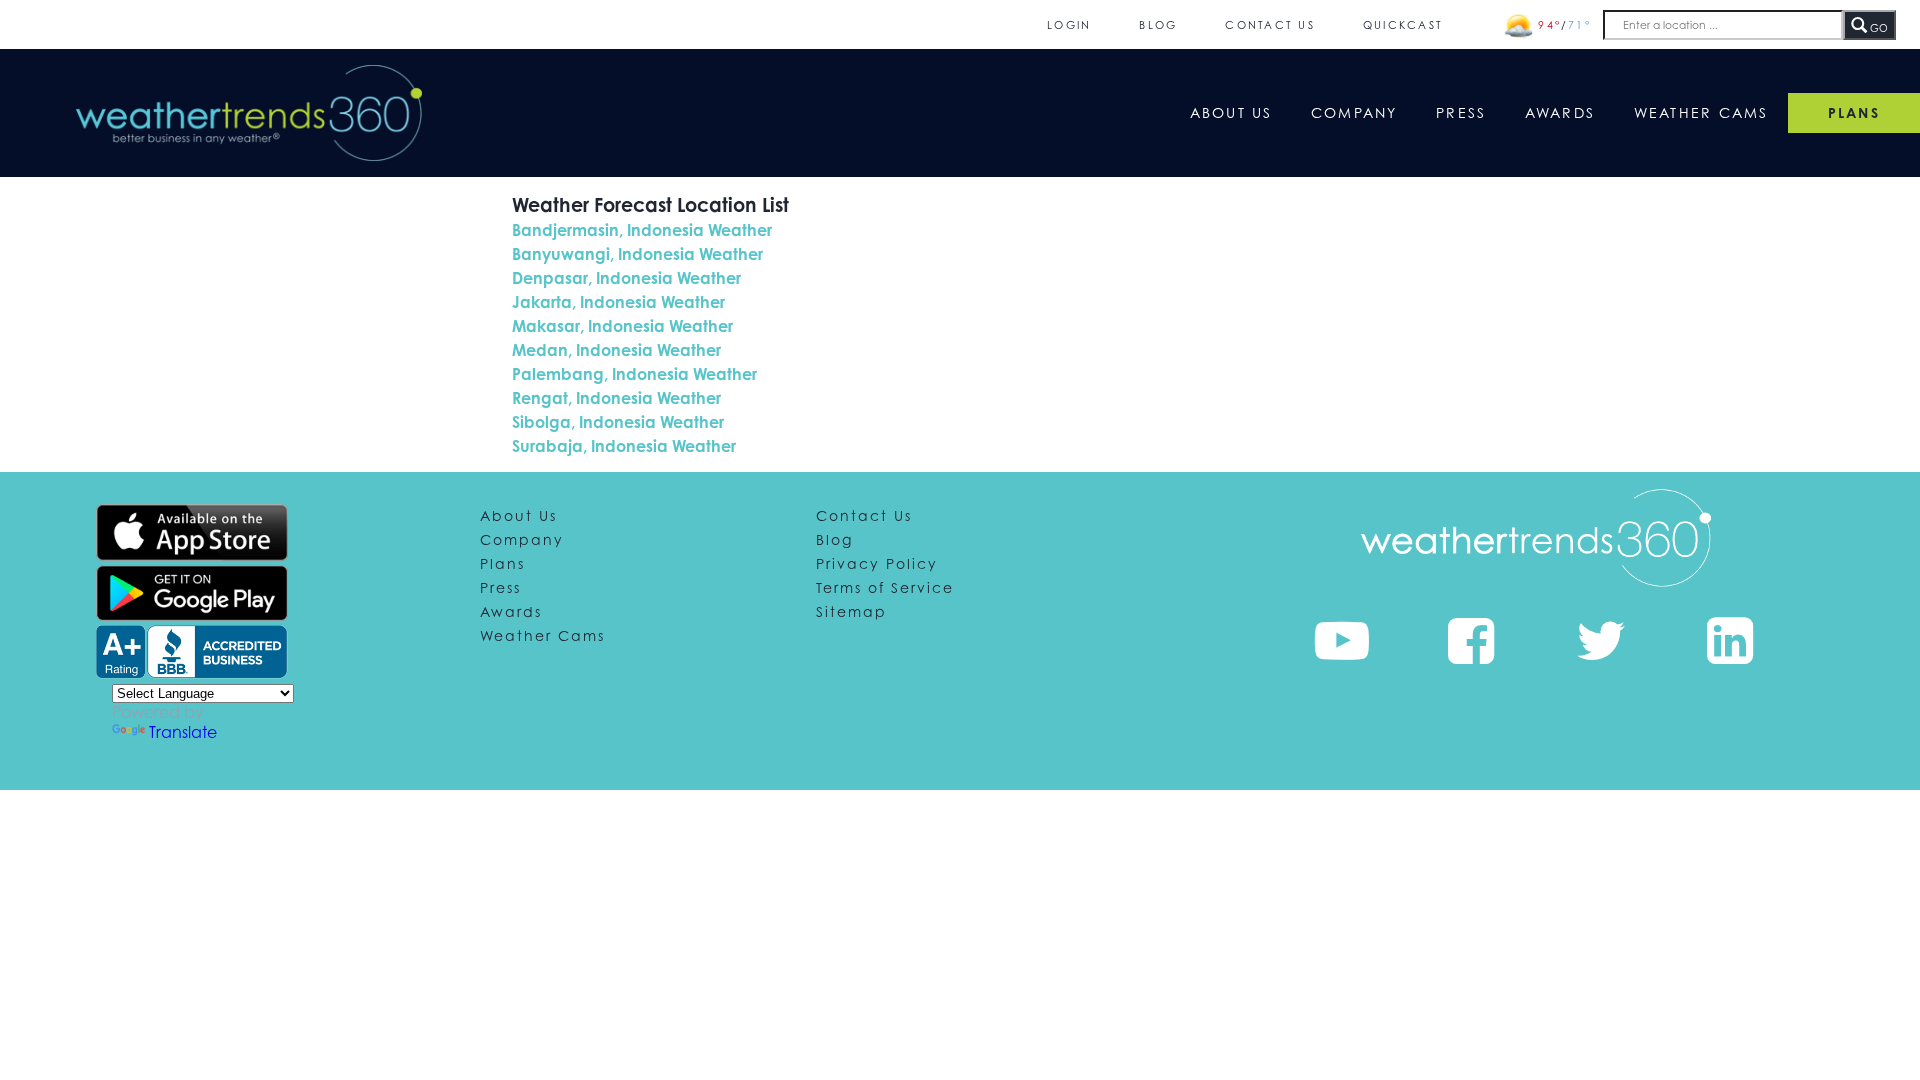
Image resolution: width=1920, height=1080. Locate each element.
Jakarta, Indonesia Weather (618, 302)
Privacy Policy (877, 563)
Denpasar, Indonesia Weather (626, 278)
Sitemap (851, 611)
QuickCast (1403, 24)
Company (1354, 112)
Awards (1560, 112)
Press (1461, 112)
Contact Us (1270, 24)
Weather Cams (1701, 112)
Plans (502, 563)
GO (1877, 28)
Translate (183, 732)
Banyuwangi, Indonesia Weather (637, 254)
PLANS (1854, 112)
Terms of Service (885, 587)
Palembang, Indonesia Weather (634, 374)
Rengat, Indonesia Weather (616, 398)
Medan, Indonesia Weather (616, 350)
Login (1069, 24)
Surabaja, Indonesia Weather (624, 446)
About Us (1231, 112)
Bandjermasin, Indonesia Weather (642, 230)
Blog (1158, 24)
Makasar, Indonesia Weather (622, 326)
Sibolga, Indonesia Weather (618, 422)
